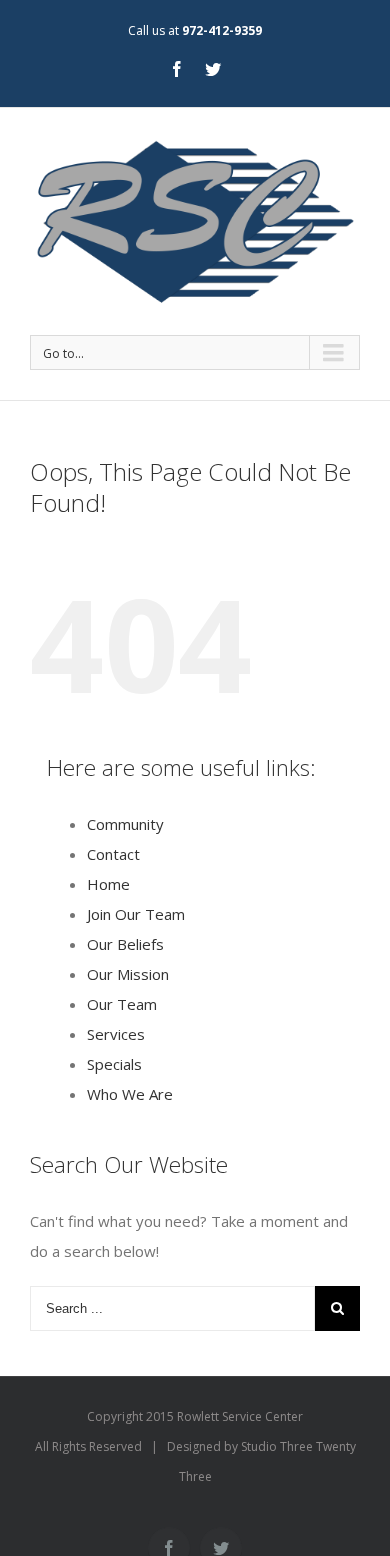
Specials (114, 1064)
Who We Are (130, 1094)
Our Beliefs (125, 944)
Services (116, 1034)
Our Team (122, 1004)
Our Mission (128, 974)
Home (108, 884)
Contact (113, 854)
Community (125, 824)
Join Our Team (136, 914)
